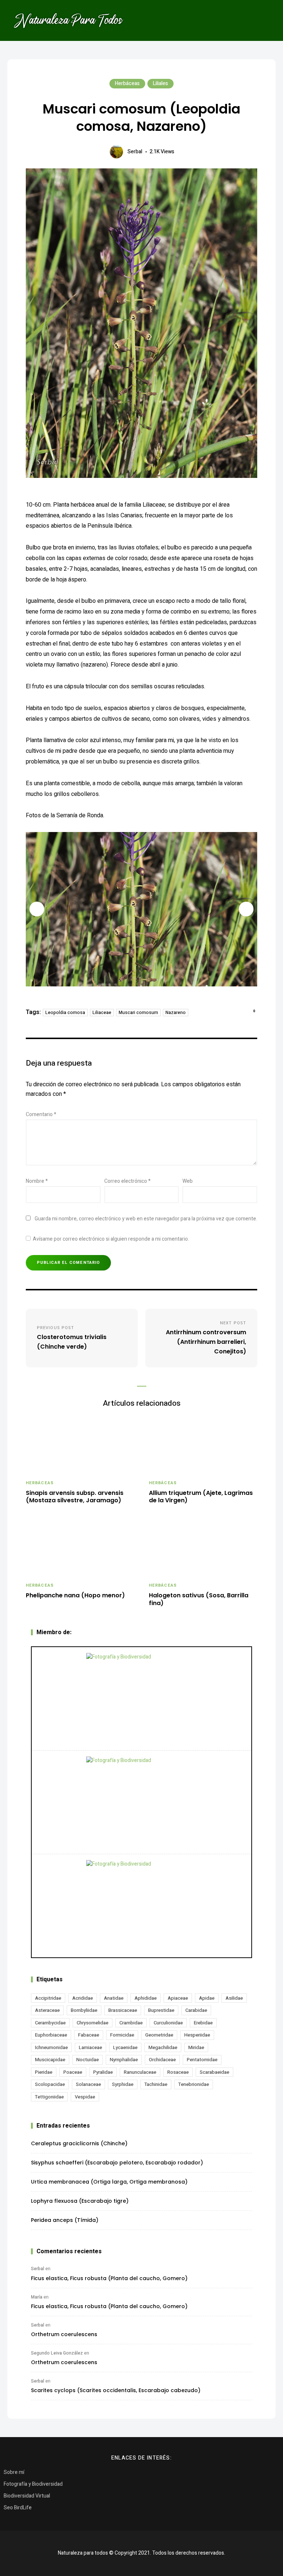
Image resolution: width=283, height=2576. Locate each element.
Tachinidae (156, 2084)
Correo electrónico (127, 1181)
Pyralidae (103, 2072)
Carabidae (196, 2010)
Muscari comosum (138, 1013)
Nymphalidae (124, 2060)
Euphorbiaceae (51, 2035)
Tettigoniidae (49, 2097)
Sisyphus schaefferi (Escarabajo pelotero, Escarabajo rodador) (117, 2163)
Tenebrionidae (194, 2084)
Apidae (207, 1998)
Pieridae (44, 2072)
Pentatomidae (202, 2060)
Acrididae (83, 1998)
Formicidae (122, 2035)
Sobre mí (14, 2472)
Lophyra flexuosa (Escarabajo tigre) (80, 2201)
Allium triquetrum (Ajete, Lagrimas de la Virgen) (201, 1497)
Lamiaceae (90, 2047)
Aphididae (146, 1998)
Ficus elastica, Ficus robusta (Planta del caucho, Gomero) (109, 2278)
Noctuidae (88, 2060)
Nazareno (176, 1013)
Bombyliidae (84, 2010)
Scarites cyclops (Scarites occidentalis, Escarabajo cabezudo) (116, 2390)
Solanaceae (88, 2084)
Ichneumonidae (51, 2047)
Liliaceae (102, 1013)
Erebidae (203, 2023)
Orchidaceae (162, 2060)
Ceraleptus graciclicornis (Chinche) (79, 2143)
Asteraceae (47, 2010)
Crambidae (131, 2023)
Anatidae (114, 1998)
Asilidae (234, 1998)
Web (188, 1181)
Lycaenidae (125, 2047)
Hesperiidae (197, 2035)
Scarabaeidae (214, 2072)
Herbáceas (127, 83)
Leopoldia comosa (65, 1013)
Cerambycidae (50, 2023)
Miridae (196, 2047)
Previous (37, 909)
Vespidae (85, 2097)
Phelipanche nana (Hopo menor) (75, 1596)
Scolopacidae (50, 2084)
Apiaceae (178, 1998)
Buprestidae (161, 2010)
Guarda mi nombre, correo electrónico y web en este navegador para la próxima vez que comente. (146, 1219)
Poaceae (73, 2072)
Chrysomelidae (92, 2023)
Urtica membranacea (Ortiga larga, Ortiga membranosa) (109, 2182)
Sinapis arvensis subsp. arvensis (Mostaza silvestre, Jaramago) (75, 1497)
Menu (265, 20)
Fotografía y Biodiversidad (33, 2484)
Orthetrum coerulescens (64, 2334)
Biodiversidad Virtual (27, 2496)
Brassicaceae (123, 2010)
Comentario (41, 1114)
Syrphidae (123, 2084)
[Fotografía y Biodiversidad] (141, 1699)
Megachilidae (163, 2047)
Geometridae (159, 2035)
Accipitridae (48, 1998)
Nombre (37, 1181)
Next (246, 909)
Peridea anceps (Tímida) (65, 2220)
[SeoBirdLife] (141, 1906)
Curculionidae (168, 2023)
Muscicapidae (50, 2060)
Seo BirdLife (18, 2508)
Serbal (135, 152)
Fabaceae (89, 2035)
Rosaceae (178, 2072)
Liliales (160, 83)
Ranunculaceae (140, 2072)
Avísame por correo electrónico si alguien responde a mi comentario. (111, 1239)
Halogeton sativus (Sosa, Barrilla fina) (199, 1600)
